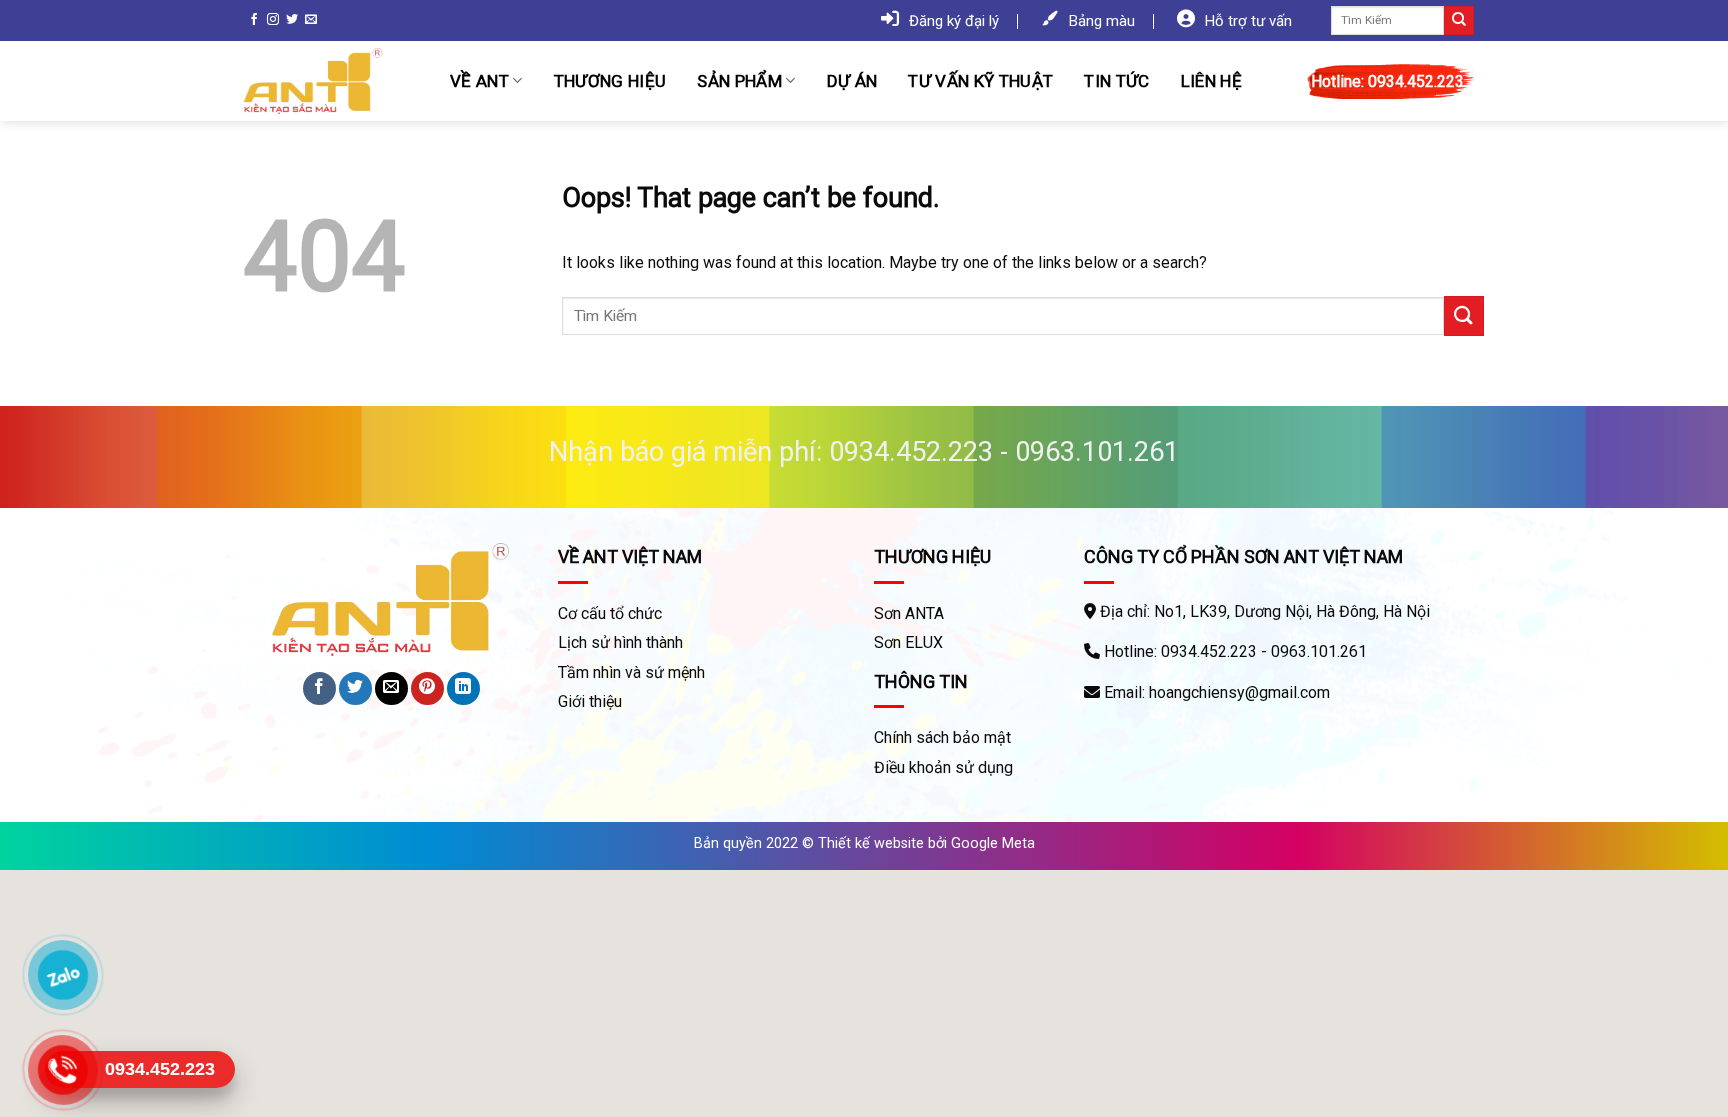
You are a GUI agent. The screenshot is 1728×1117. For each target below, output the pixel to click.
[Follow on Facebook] (254, 20)
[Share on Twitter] (355, 688)
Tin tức (1116, 81)
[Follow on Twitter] (292, 20)
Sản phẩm (739, 81)
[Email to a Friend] (391, 688)
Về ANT (479, 81)
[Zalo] (62, 975)
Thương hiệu (610, 81)
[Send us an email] (311, 20)
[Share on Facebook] (319, 688)
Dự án (852, 81)
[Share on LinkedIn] (463, 688)
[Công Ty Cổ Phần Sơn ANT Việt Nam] (332, 81)
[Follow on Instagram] (273, 20)
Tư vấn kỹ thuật (980, 81)
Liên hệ (1211, 81)
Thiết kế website (871, 843)
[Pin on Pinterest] (427, 688)
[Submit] (1459, 21)
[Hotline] (62, 1070)
